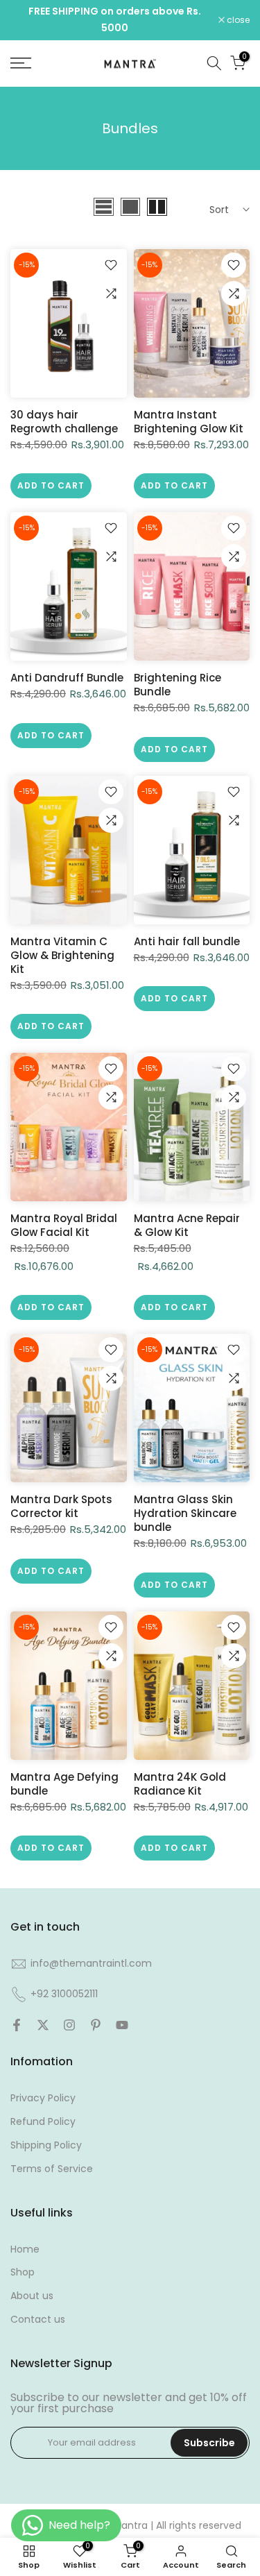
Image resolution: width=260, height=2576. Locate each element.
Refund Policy (43, 2121)
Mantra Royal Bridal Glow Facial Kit (64, 1225)
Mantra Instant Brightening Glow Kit (189, 422)
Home (25, 2249)
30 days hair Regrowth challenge (64, 422)
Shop (23, 2272)
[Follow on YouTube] (122, 2025)
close (237, 20)
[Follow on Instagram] (69, 2025)
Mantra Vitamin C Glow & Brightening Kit (62, 955)
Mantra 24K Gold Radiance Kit (180, 1784)
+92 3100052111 (64, 1994)
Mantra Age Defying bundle (64, 1784)
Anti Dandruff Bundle (67, 678)
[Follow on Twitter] (43, 2025)
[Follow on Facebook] (17, 2025)
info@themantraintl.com (91, 1963)
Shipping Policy (46, 2145)
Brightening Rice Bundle (177, 685)
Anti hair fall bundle (187, 941)
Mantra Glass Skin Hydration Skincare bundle (185, 1513)
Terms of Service (52, 2169)
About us (32, 2296)
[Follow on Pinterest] (96, 2025)
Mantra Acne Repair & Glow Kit (187, 1225)
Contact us (38, 2319)
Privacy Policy (43, 2098)
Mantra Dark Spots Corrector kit (61, 1506)
